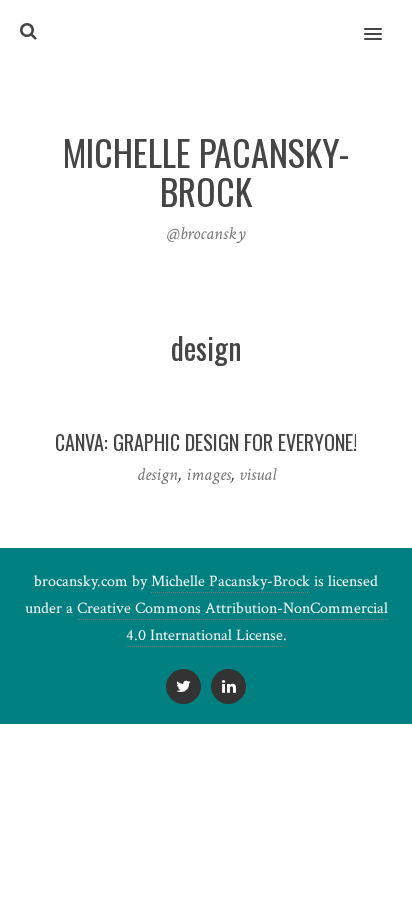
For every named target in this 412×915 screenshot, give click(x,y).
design (157, 474)
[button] (384, 21)
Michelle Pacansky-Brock (230, 581)
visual (257, 474)
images (208, 474)
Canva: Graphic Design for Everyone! (206, 442)
